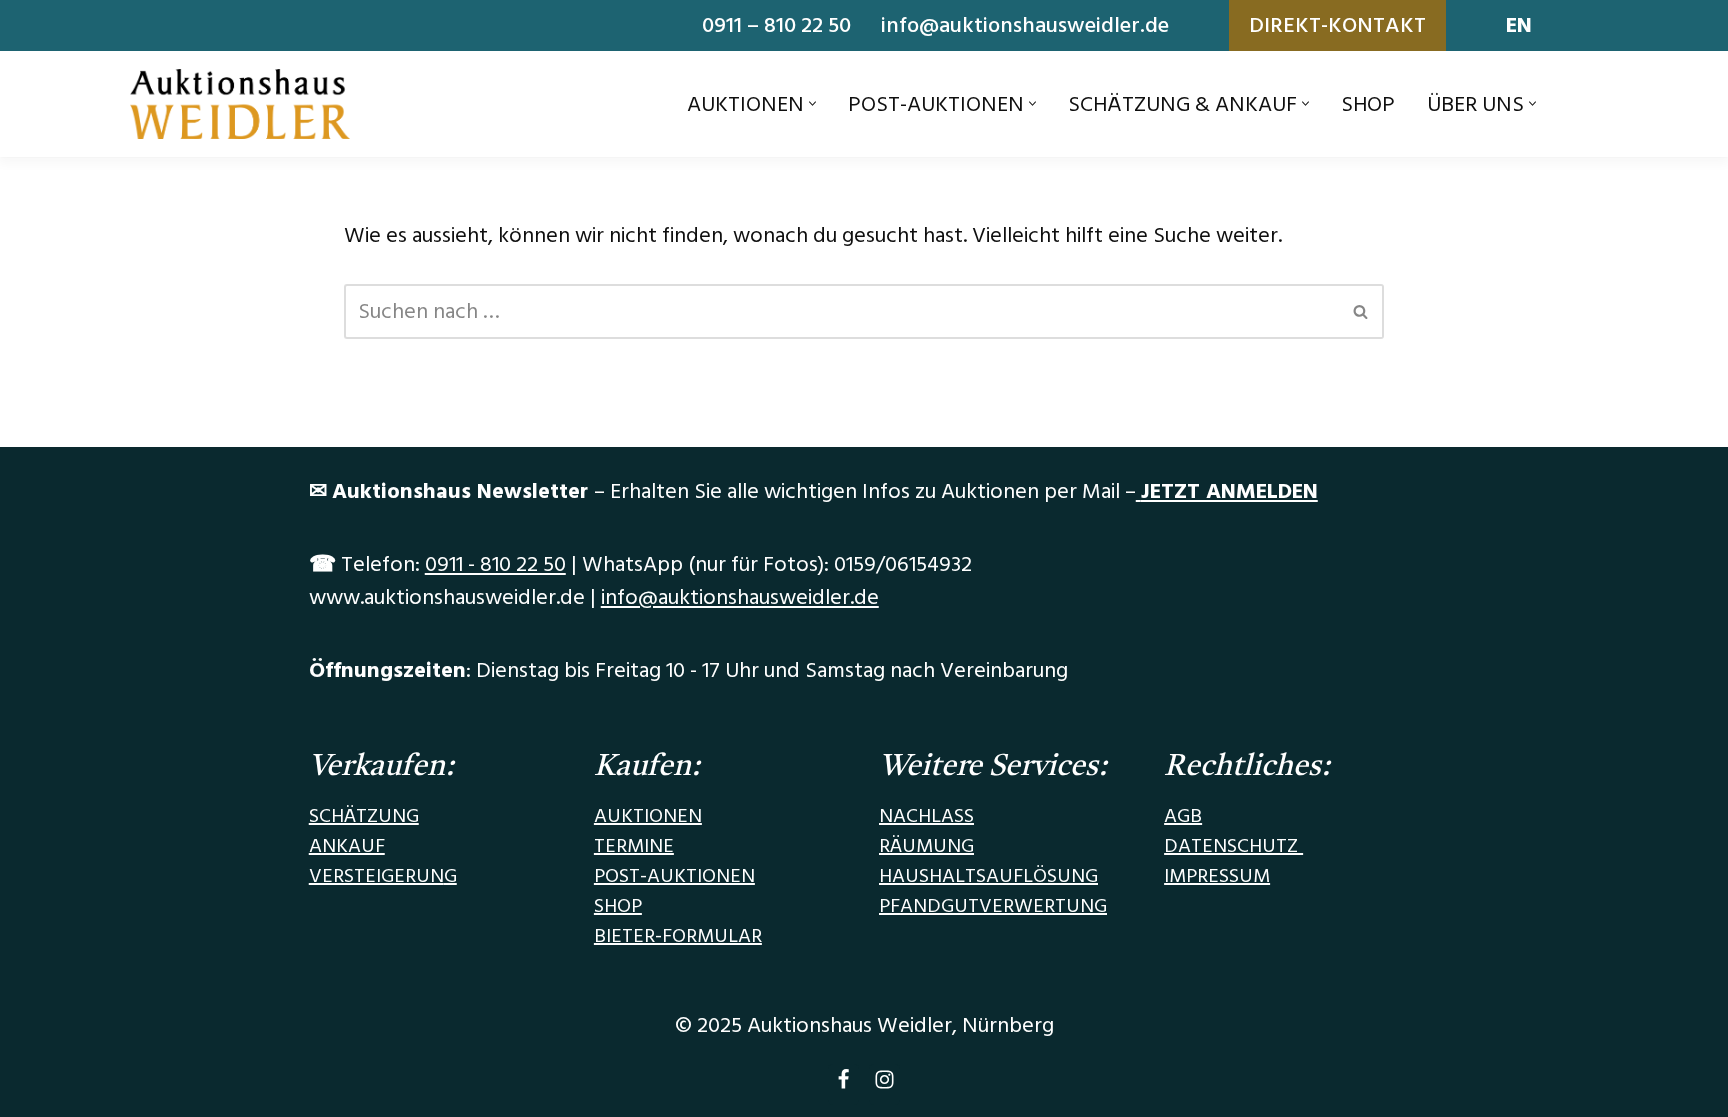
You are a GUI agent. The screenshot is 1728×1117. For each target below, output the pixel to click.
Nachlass (926, 816)
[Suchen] (1361, 311)
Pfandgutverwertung (993, 906)
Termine (634, 846)
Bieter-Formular (678, 936)
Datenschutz (1233, 846)
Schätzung (364, 816)
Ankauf (347, 846)
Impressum (1217, 876)
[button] (812, 103)
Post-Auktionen (674, 876)
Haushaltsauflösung (988, 876)
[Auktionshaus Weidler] (240, 104)
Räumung (926, 846)
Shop (1368, 104)
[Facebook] (843, 1084)
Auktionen (648, 816)
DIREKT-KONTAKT (1337, 25)
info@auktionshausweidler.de (1025, 25)
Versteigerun (376, 876)
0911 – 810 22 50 (776, 25)
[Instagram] (884, 1084)
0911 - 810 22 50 (495, 564)
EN (1519, 25)
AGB (1183, 816)
